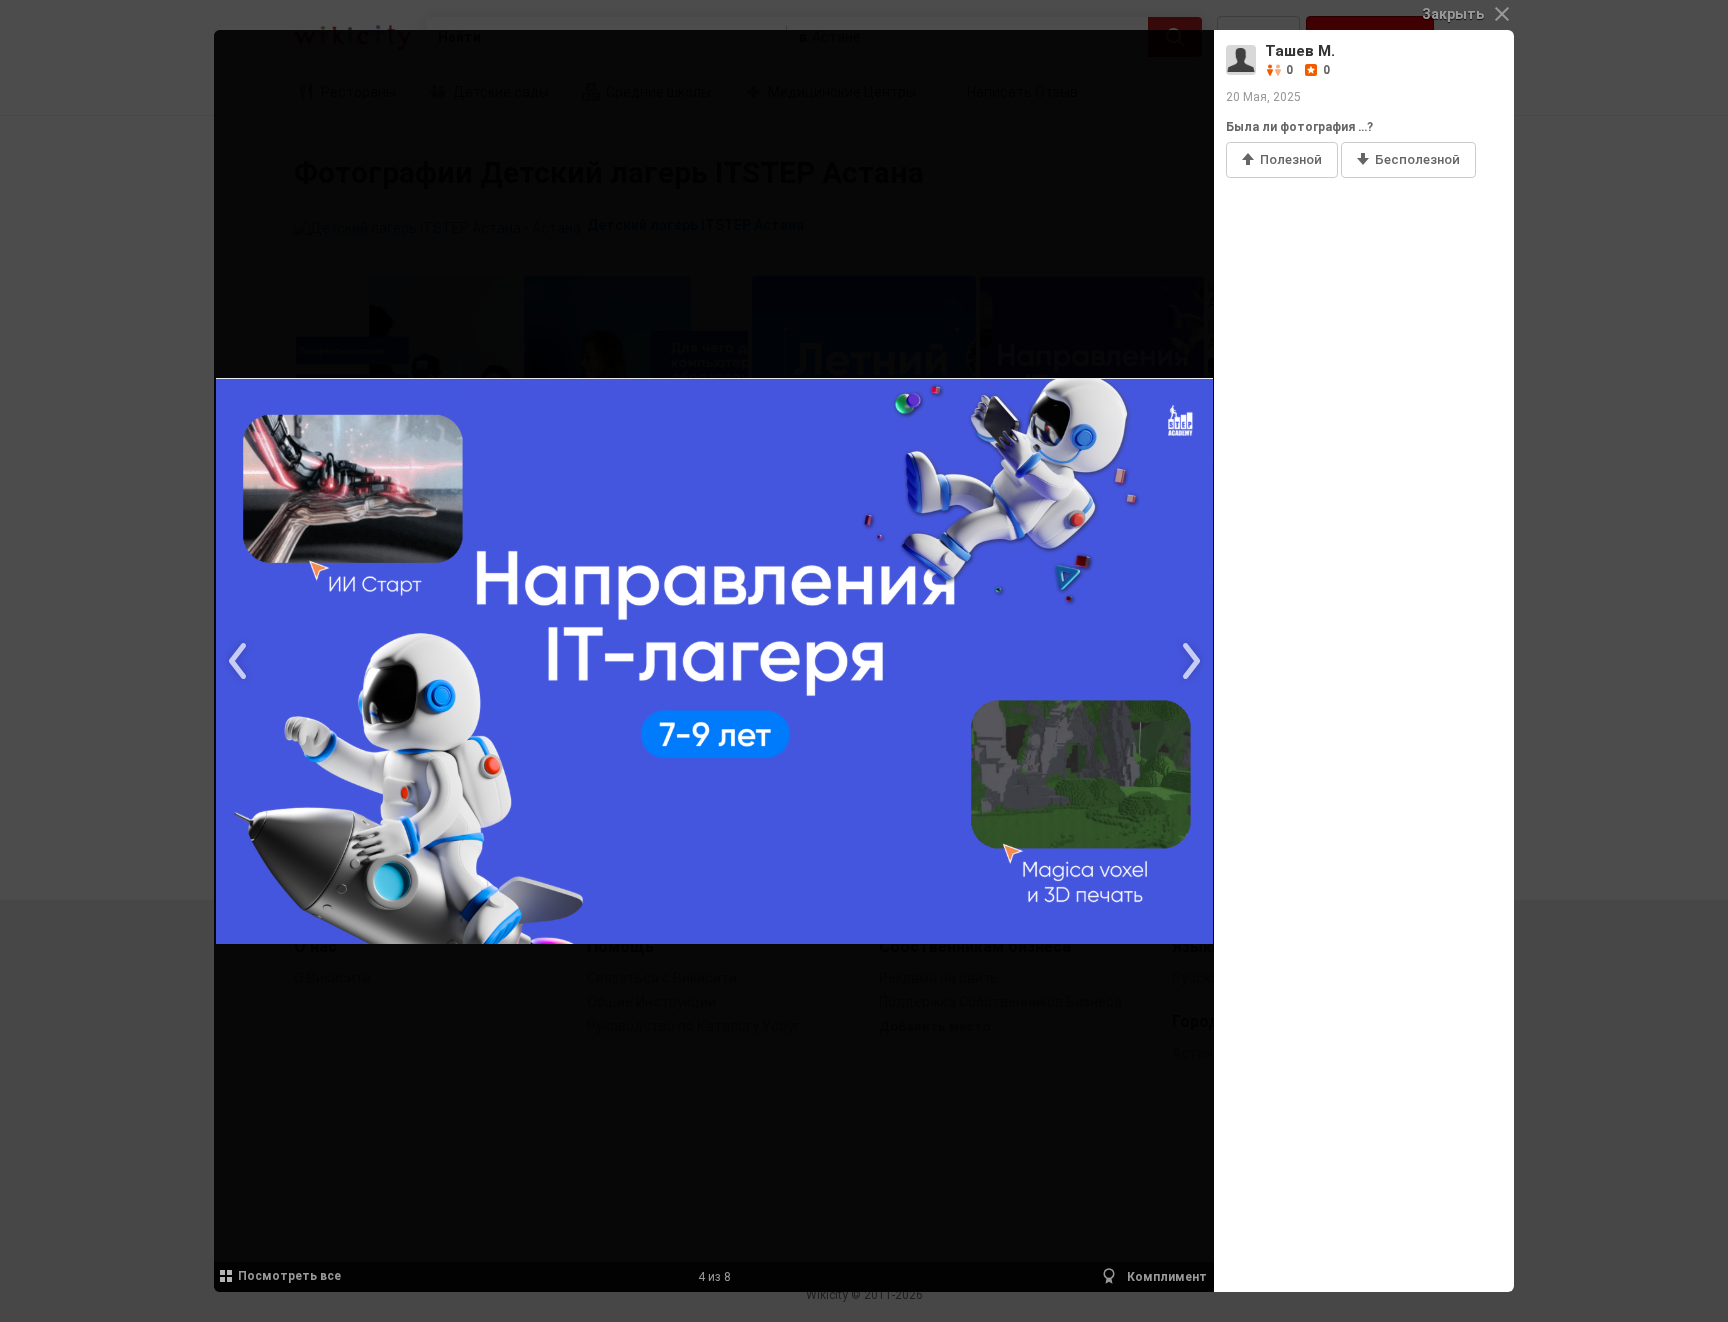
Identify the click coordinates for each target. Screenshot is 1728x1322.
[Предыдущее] (239, 661)
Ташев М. (1300, 51)
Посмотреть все (289, 1276)
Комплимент (1165, 1277)
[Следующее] (1189, 661)
